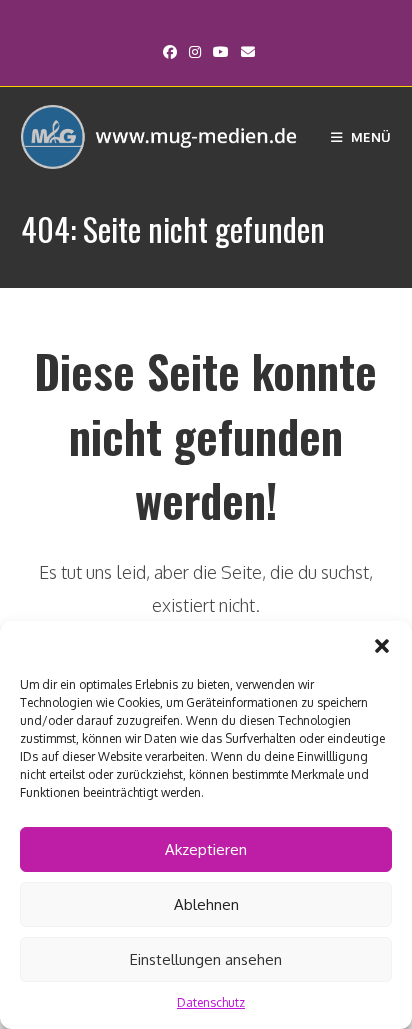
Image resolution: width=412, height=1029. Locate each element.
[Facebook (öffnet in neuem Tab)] (170, 52)
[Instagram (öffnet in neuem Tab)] (195, 52)
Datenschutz (211, 1002)
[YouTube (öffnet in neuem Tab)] (221, 52)
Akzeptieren (206, 849)
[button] (382, 646)
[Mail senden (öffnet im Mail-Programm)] (245, 52)
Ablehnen (206, 904)
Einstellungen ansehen (206, 959)
